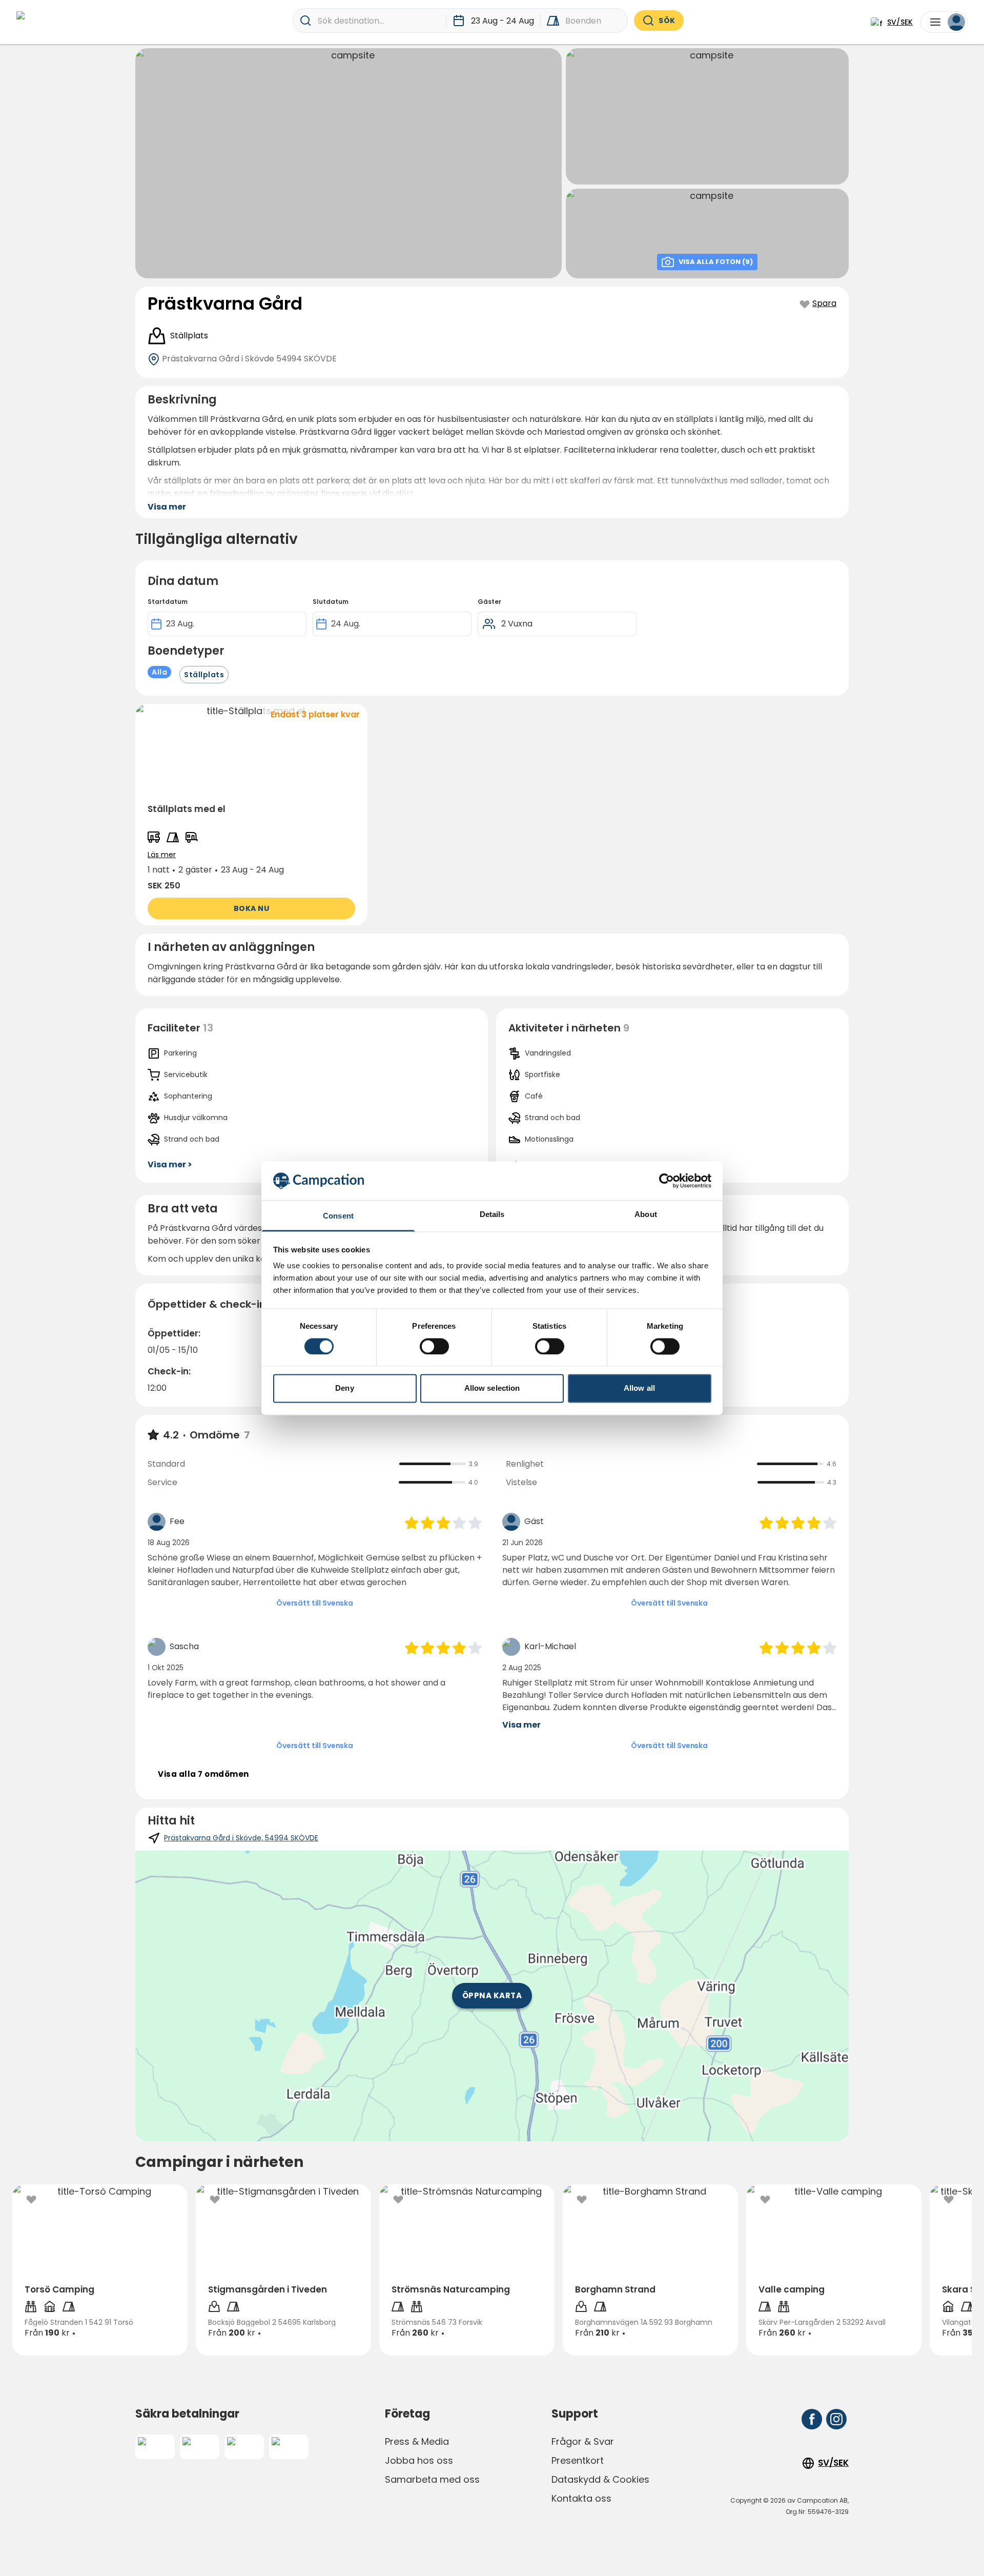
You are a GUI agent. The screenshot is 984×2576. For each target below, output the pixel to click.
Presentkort (578, 2460)
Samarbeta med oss (432, 2479)
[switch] (434, 1346)
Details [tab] (492, 1215)
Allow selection (492, 1388)
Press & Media (417, 2441)
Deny (344, 1388)
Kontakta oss (581, 2498)
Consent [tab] (338, 1216)
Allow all (639, 1388)
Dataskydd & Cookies (600, 2479)
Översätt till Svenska (315, 1603)
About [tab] (646, 1215)
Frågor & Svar (583, 2441)
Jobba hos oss (419, 2460)
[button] (251, 815)
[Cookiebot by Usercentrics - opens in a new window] (667, 1181)
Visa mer (521, 1725)
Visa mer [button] (167, 507)
